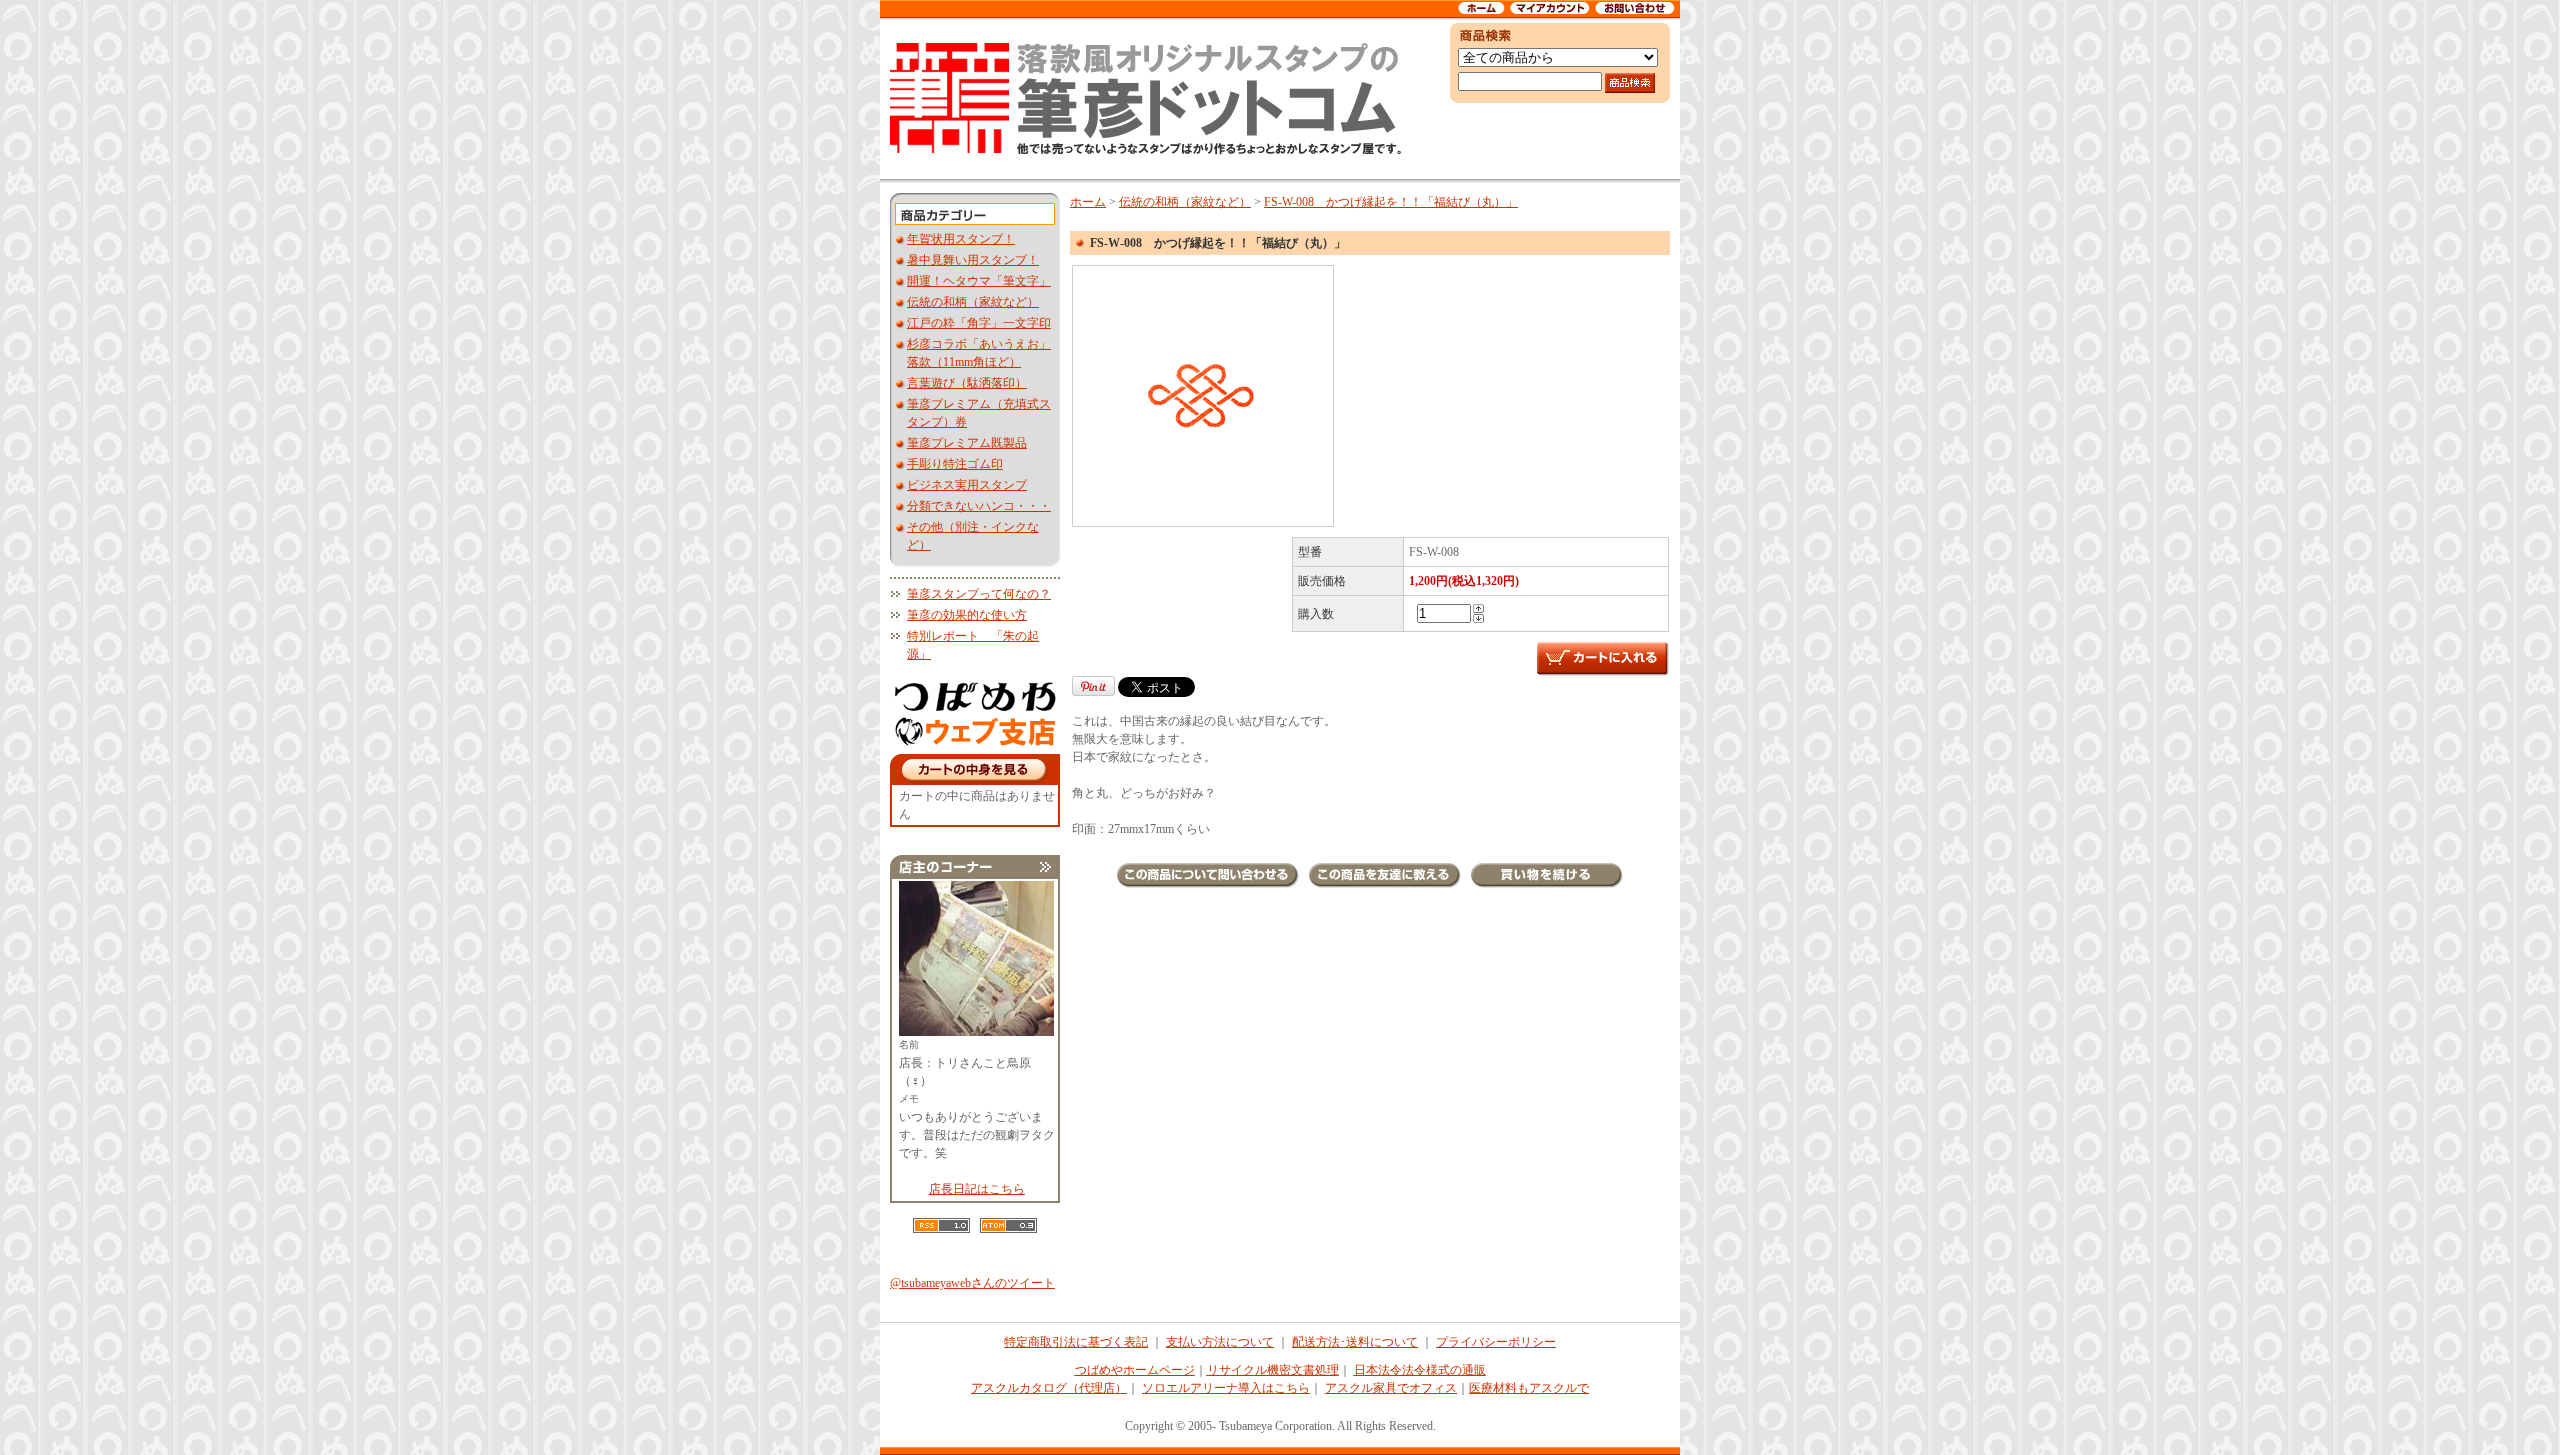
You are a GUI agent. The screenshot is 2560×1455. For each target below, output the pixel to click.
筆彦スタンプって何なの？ (979, 594)
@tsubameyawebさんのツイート (972, 1283)
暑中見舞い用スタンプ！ (973, 260)
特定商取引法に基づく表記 (1076, 1342)
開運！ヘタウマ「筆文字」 (979, 281)
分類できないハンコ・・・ (979, 506)
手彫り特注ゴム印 (955, 464)
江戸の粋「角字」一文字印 (979, 323)
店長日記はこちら (977, 1189)
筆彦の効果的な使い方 (967, 615)
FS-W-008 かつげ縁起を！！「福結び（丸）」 (1391, 202)
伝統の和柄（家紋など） (973, 302)
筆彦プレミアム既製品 (967, 443)
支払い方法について (1220, 1342)
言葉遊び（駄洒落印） (967, 383)
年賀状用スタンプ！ (961, 239)
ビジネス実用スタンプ (967, 485)
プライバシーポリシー (1496, 1342)
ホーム (1088, 202)
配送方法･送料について (1355, 1342)
